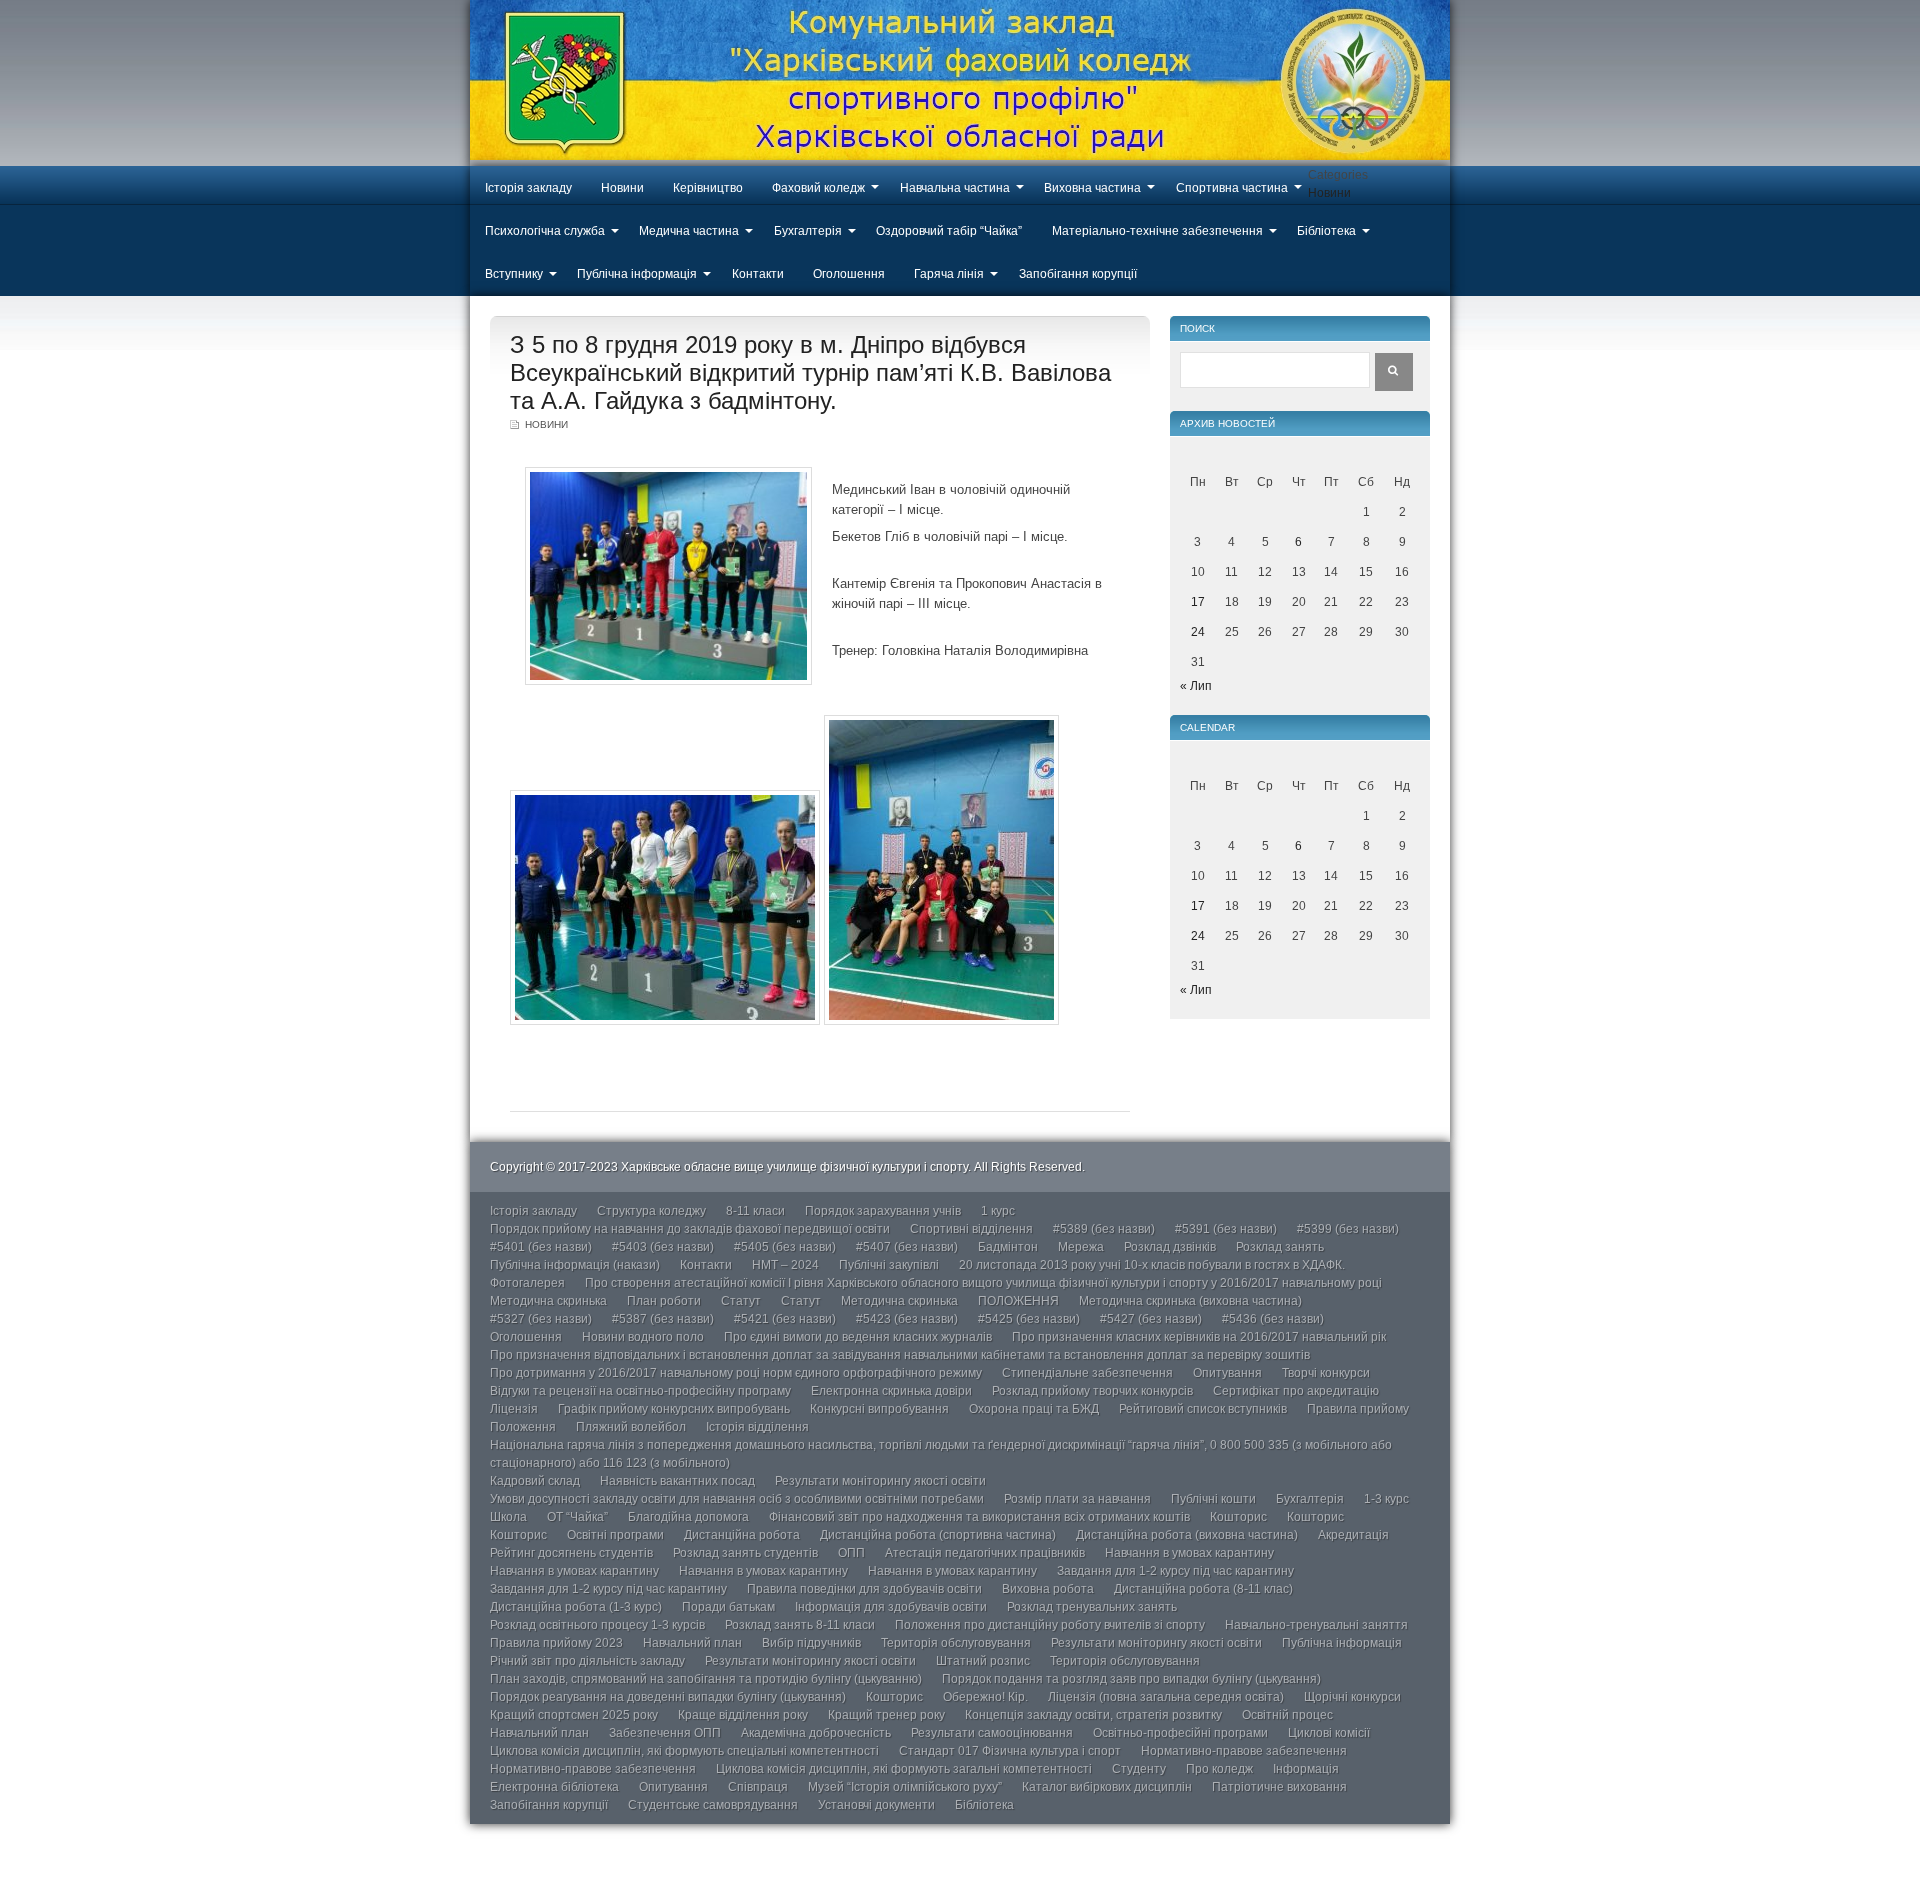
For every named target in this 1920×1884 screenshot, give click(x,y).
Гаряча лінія (949, 274)
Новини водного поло (643, 1337)
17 (1198, 602)
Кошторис (1238, 1517)
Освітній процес (1287, 1715)
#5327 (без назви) (541, 1319)
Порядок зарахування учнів (883, 1211)
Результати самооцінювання (992, 1733)
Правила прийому (1358, 1409)
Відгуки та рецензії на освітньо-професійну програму (640, 1391)
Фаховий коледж (818, 188)
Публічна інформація (637, 274)
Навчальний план (692, 1643)
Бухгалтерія (808, 231)
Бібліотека (1326, 231)
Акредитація (1353, 1535)
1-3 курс (1386, 1499)
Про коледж (1219, 1769)
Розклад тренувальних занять (1092, 1607)
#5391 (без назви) (1226, 1229)
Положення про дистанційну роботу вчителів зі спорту (1050, 1625)
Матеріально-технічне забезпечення (1157, 231)
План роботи (664, 1301)
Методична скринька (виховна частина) (1190, 1301)
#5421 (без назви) (785, 1319)
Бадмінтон (1008, 1247)
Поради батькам (728, 1607)
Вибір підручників (811, 1643)
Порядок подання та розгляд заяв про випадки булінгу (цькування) (1131, 1679)
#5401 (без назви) (541, 1247)
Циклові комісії (1329, 1733)
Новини (622, 188)
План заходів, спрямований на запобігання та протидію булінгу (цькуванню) (706, 1679)
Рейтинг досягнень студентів (571, 1553)
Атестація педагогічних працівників (985, 1553)
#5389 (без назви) (1104, 1229)
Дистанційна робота (742, 1535)
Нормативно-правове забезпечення (1244, 1751)
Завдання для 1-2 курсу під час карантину (1175, 1571)
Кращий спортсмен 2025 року (574, 1715)
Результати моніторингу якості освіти (880, 1481)
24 (1198, 632)
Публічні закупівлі (889, 1265)
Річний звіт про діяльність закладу (587, 1661)
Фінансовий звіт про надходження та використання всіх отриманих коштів (979, 1517)
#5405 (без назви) (785, 1247)
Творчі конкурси (1326, 1373)
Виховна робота (1048, 1589)
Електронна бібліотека (554, 1787)
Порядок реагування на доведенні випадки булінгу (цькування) (668, 1697)
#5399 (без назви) (1348, 1229)
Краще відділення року (743, 1715)
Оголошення (849, 274)
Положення (523, 1427)
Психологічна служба (545, 231)
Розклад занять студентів (745, 1553)
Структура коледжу (651, 1211)
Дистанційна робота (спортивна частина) (938, 1535)
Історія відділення (757, 1427)
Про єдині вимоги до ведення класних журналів (858, 1337)
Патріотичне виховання (1279, 1787)
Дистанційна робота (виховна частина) (1187, 1535)
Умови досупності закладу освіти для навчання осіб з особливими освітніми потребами (737, 1499)
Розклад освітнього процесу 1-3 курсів (597, 1625)
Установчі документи (876, 1805)
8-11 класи (755, 1211)
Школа (508, 1517)
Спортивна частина (1232, 188)
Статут (741, 1301)
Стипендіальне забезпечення (1087, 1373)
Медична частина (689, 231)
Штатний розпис (983, 1661)
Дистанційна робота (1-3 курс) (576, 1607)
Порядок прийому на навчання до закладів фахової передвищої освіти (690, 1229)
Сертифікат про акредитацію (1296, 1391)
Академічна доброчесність (816, 1733)
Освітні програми (615, 1535)
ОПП (851, 1553)
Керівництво (708, 188)
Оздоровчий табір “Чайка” (949, 231)
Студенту (1139, 1769)
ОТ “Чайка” (577, 1517)
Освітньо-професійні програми (1180, 1733)
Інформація (1306, 1769)
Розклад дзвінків (1170, 1247)
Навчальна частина (955, 188)
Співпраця (758, 1787)
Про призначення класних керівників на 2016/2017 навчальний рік (1199, 1337)
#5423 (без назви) (907, 1319)
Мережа (1081, 1247)
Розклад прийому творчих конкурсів (1092, 1391)
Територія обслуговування (956, 1643)
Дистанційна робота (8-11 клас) (1203, 1589)
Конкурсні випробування (879, 1409)
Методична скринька (548, 1301)
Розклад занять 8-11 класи (800, 1625)
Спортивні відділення (971, 1229)
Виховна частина (1092, 188)
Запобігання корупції (1078, 274)
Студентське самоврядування (713, 1805)
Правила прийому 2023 (556, 1643)
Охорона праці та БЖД (1034, 1409)
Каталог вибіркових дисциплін (1107, 1787)
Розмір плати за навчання (1077, 1499)
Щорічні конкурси (1352, 1697)
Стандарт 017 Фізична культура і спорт (1010, 1751)
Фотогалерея (527, 1283)
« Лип (1196, 686)
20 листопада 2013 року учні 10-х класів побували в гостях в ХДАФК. (1152, 1265)
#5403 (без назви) (663, 1247)
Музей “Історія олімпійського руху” (905, 1787)
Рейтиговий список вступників (1203, 1409)
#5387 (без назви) (663, 1319)
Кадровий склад (535, 1481)
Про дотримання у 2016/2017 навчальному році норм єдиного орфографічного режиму (736, 1373)
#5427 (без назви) (1151, 1319)
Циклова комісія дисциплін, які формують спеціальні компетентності (684, 1751)
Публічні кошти (1213, 1499)
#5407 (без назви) (907, 1247)
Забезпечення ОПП (665, 1733)
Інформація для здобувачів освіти (891, 1607)
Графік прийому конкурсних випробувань (674, 1409)
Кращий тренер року (886, 1715)
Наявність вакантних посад (677, 1481)
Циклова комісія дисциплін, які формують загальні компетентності (904, 1769)
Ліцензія (514, 1409)
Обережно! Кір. (985, 1697)
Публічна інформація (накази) (575, 1265)
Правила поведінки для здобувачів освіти (864, 1589)
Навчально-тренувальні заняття (1316, 1625)
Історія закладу (528, 188)
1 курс (998, 1211)
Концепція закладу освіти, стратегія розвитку (1093, 1715)
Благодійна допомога (688, 1517)
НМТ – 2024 (785, 1265)
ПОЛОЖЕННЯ (1018, 1301)
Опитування (1227, 1373)
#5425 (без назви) (1029, 1319)
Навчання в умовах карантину (1189, 1553)
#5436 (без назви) (1273, 1319)
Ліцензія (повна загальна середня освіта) (1166, 1697)
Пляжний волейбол (631, 1427)
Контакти (758, 274)
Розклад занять (1280, 1247)
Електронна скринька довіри (891, 1391)
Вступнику (514, 274)
